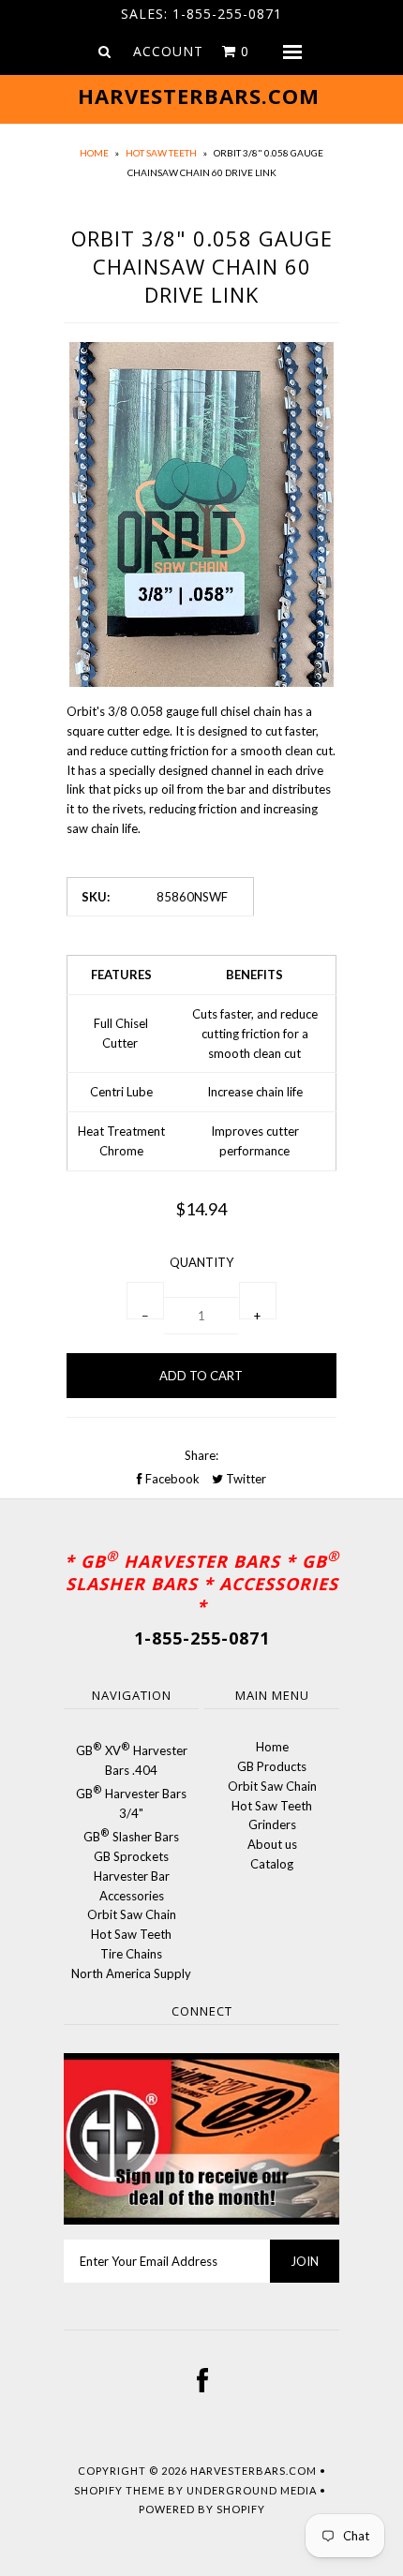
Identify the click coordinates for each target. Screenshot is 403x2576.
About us (272, 1844)
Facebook (171, 1479)
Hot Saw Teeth (161, 153)
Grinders (272, 1824)
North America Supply (131, 1973)
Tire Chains (131, 1954)
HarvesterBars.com (254, 2471)
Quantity (201, 1262)
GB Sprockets (131, 1856)
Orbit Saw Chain (132, 1914)
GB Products (272, 1766)
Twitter (245, 1479)
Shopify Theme (119, 2490)
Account (168, 51)
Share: (201, 1455)
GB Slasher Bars (131, 1837)
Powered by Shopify (202, 2509)
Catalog (272, 1864)
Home (94, 153)
